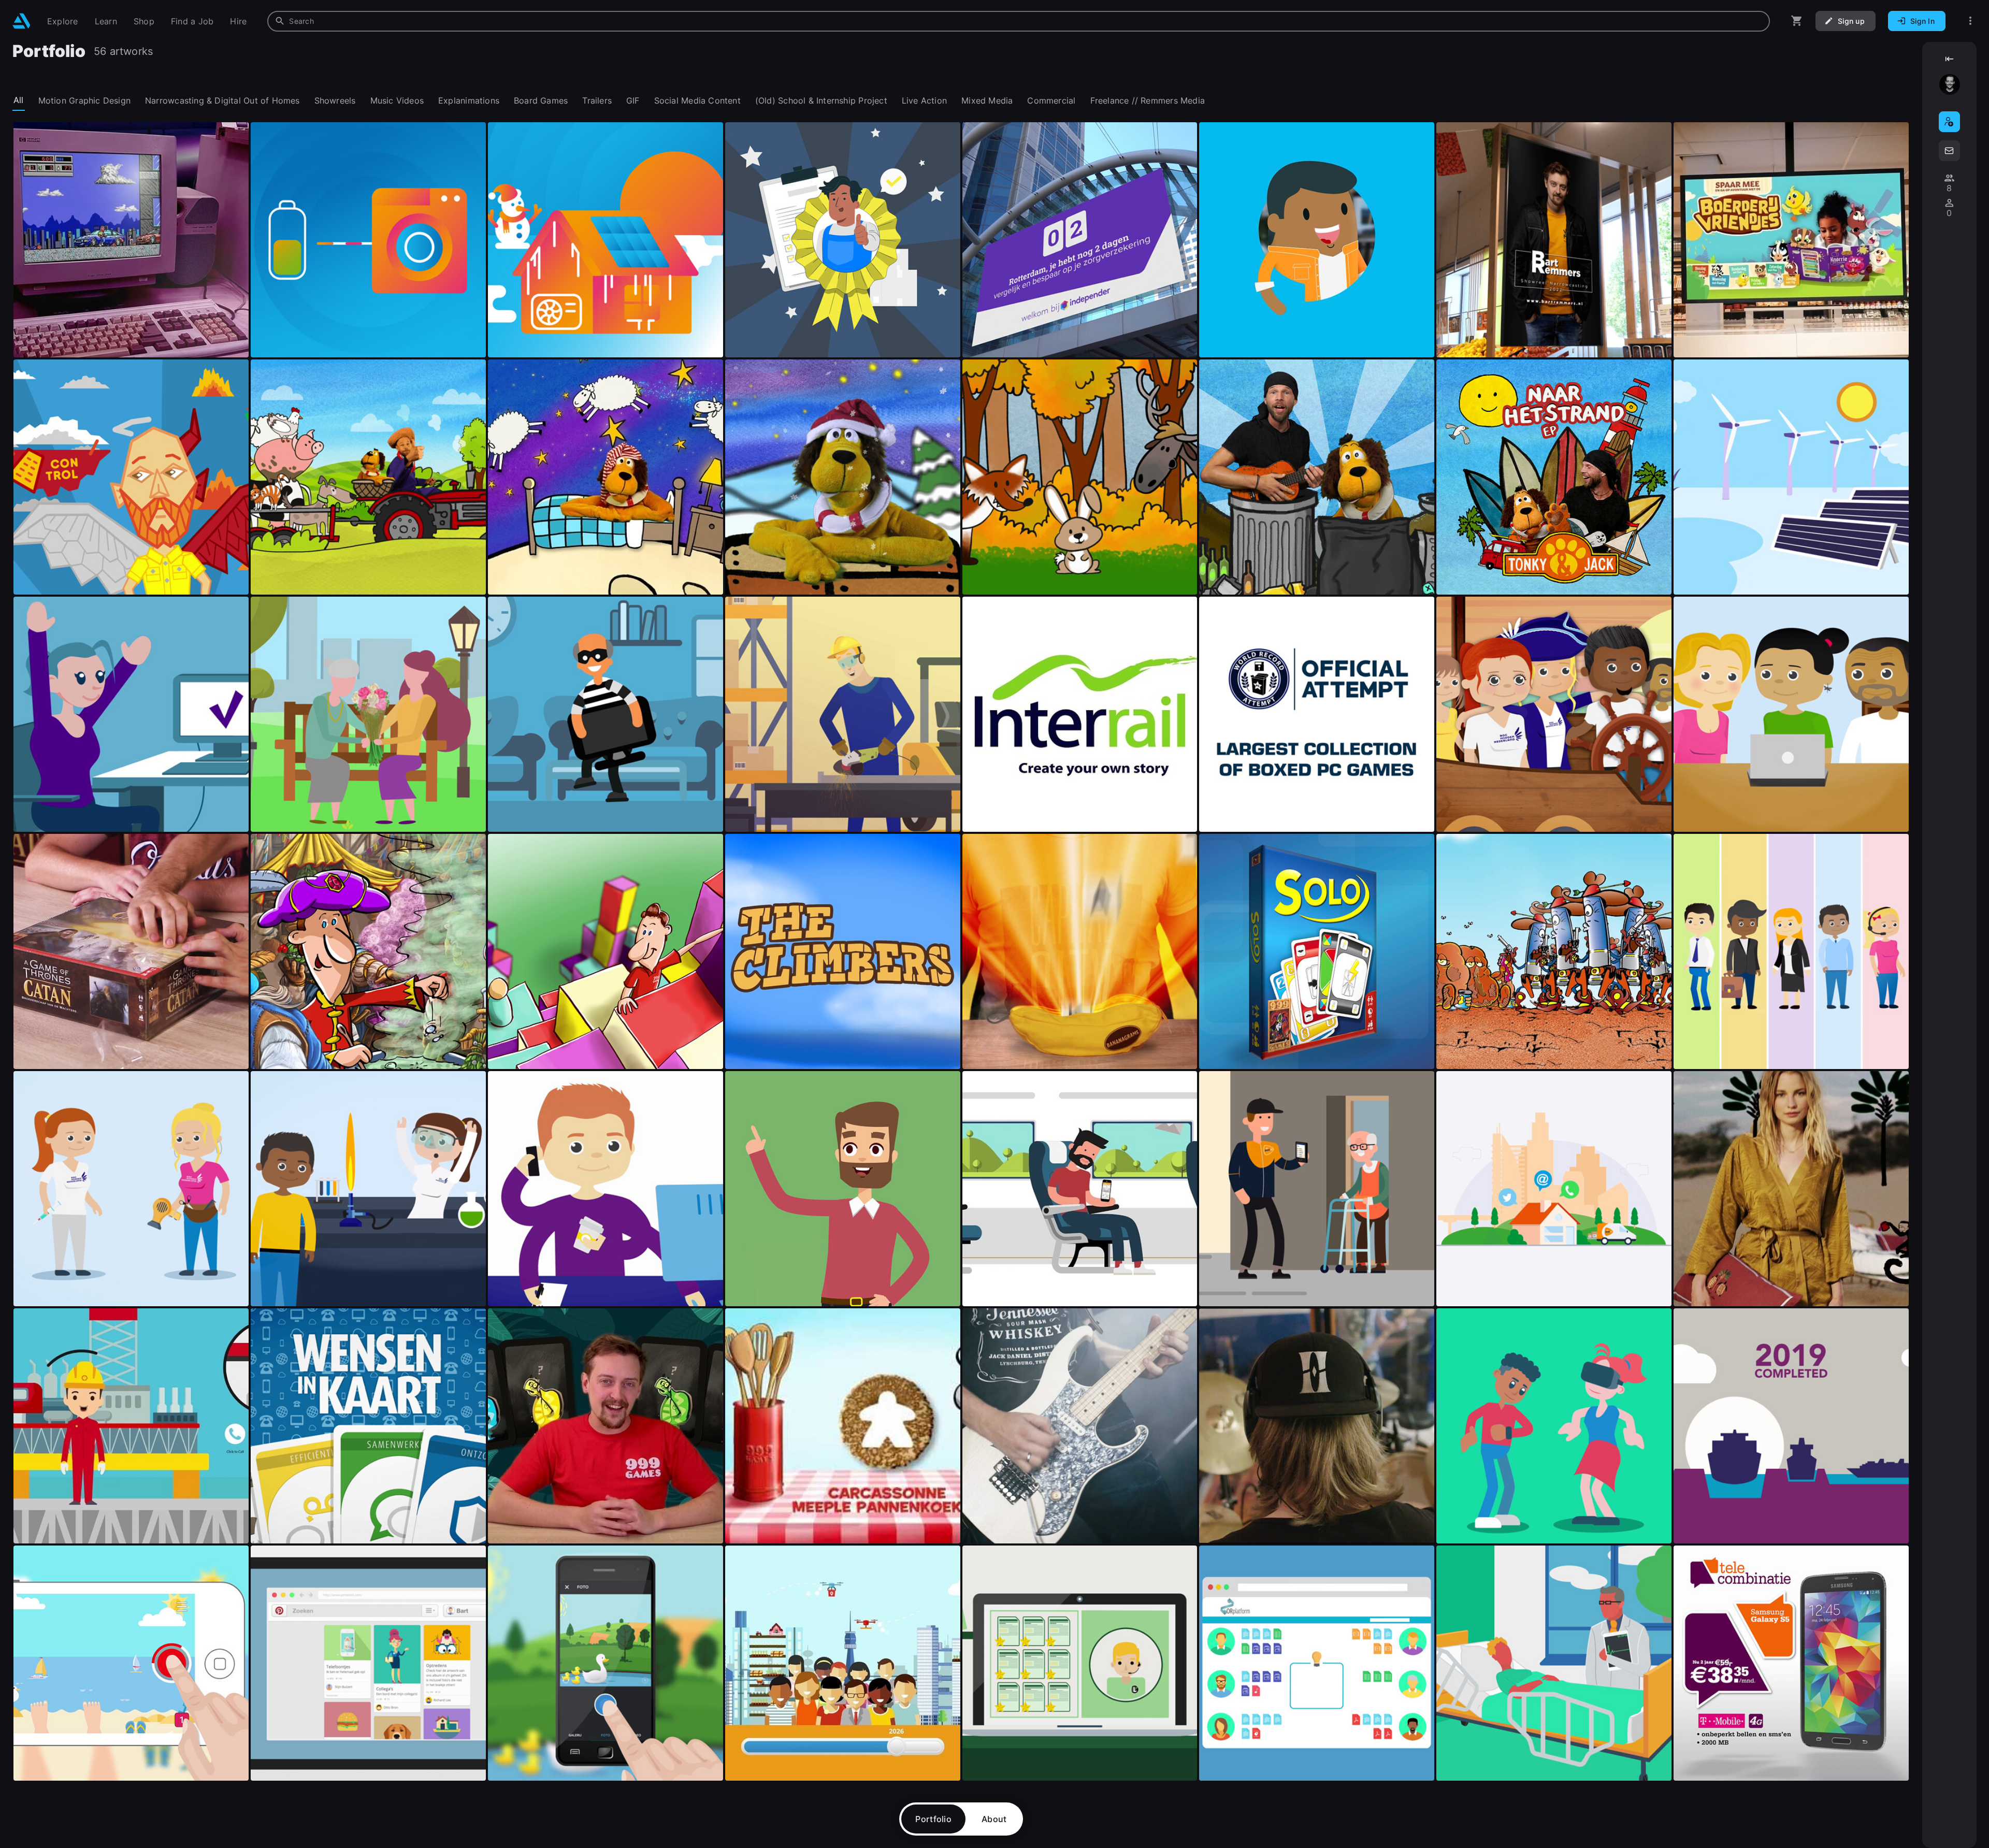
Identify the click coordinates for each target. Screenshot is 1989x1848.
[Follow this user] (1949, 122)
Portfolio (933, 1819)
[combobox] (1019, 21)
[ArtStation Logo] (21, 21)
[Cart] (1797, 21)
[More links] (1970, 21)
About (994, 1819)
